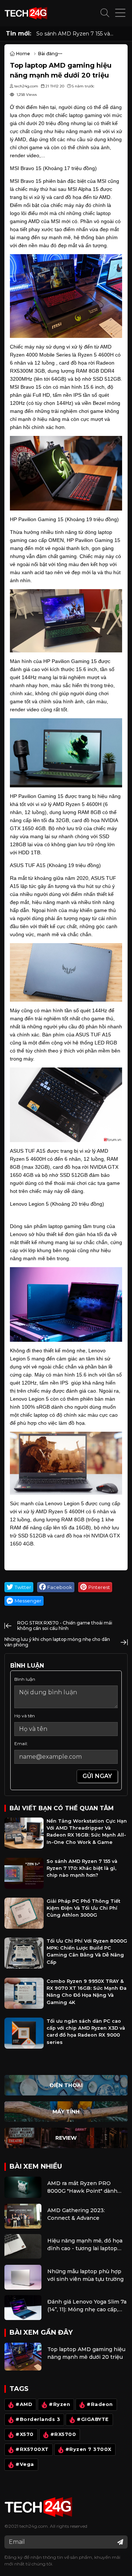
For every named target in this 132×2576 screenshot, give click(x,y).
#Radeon (100, 2405)
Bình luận (25, 1679)
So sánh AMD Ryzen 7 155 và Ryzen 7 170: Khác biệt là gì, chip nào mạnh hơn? (78, 34)
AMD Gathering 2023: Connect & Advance (76, 2214)
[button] (105, 13)
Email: (21, 1743)
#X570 (25, 2435)
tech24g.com (34, 2526)
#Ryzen (59, 2405)
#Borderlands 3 (38, 2420)
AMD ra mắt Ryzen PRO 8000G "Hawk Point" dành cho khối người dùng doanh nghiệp (84, 2187)
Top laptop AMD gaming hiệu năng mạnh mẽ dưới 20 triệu (86, 2353)
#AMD (24, 2405)
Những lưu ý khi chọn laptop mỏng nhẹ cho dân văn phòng (57, 1642)
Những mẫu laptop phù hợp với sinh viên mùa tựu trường (85, 2275)
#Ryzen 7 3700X (88, 2450)
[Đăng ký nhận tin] (120, 2542)
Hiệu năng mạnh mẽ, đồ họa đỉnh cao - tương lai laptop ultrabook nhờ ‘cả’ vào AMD (85, 2245)
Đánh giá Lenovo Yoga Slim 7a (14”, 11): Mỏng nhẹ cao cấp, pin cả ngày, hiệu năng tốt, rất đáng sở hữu (87, 2306)
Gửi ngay (97, 1776)
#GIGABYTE (93, 2420)
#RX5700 (63, 2435)
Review (66, 2138)
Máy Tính (66, 2112)
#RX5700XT (32, 2450)
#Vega (25, 2465)
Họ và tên (25, 1716)
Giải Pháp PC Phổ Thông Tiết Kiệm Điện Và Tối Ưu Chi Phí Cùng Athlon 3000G (83, 1908)
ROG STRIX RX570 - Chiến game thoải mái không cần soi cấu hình (65, 1625)
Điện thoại (66, 2085)
